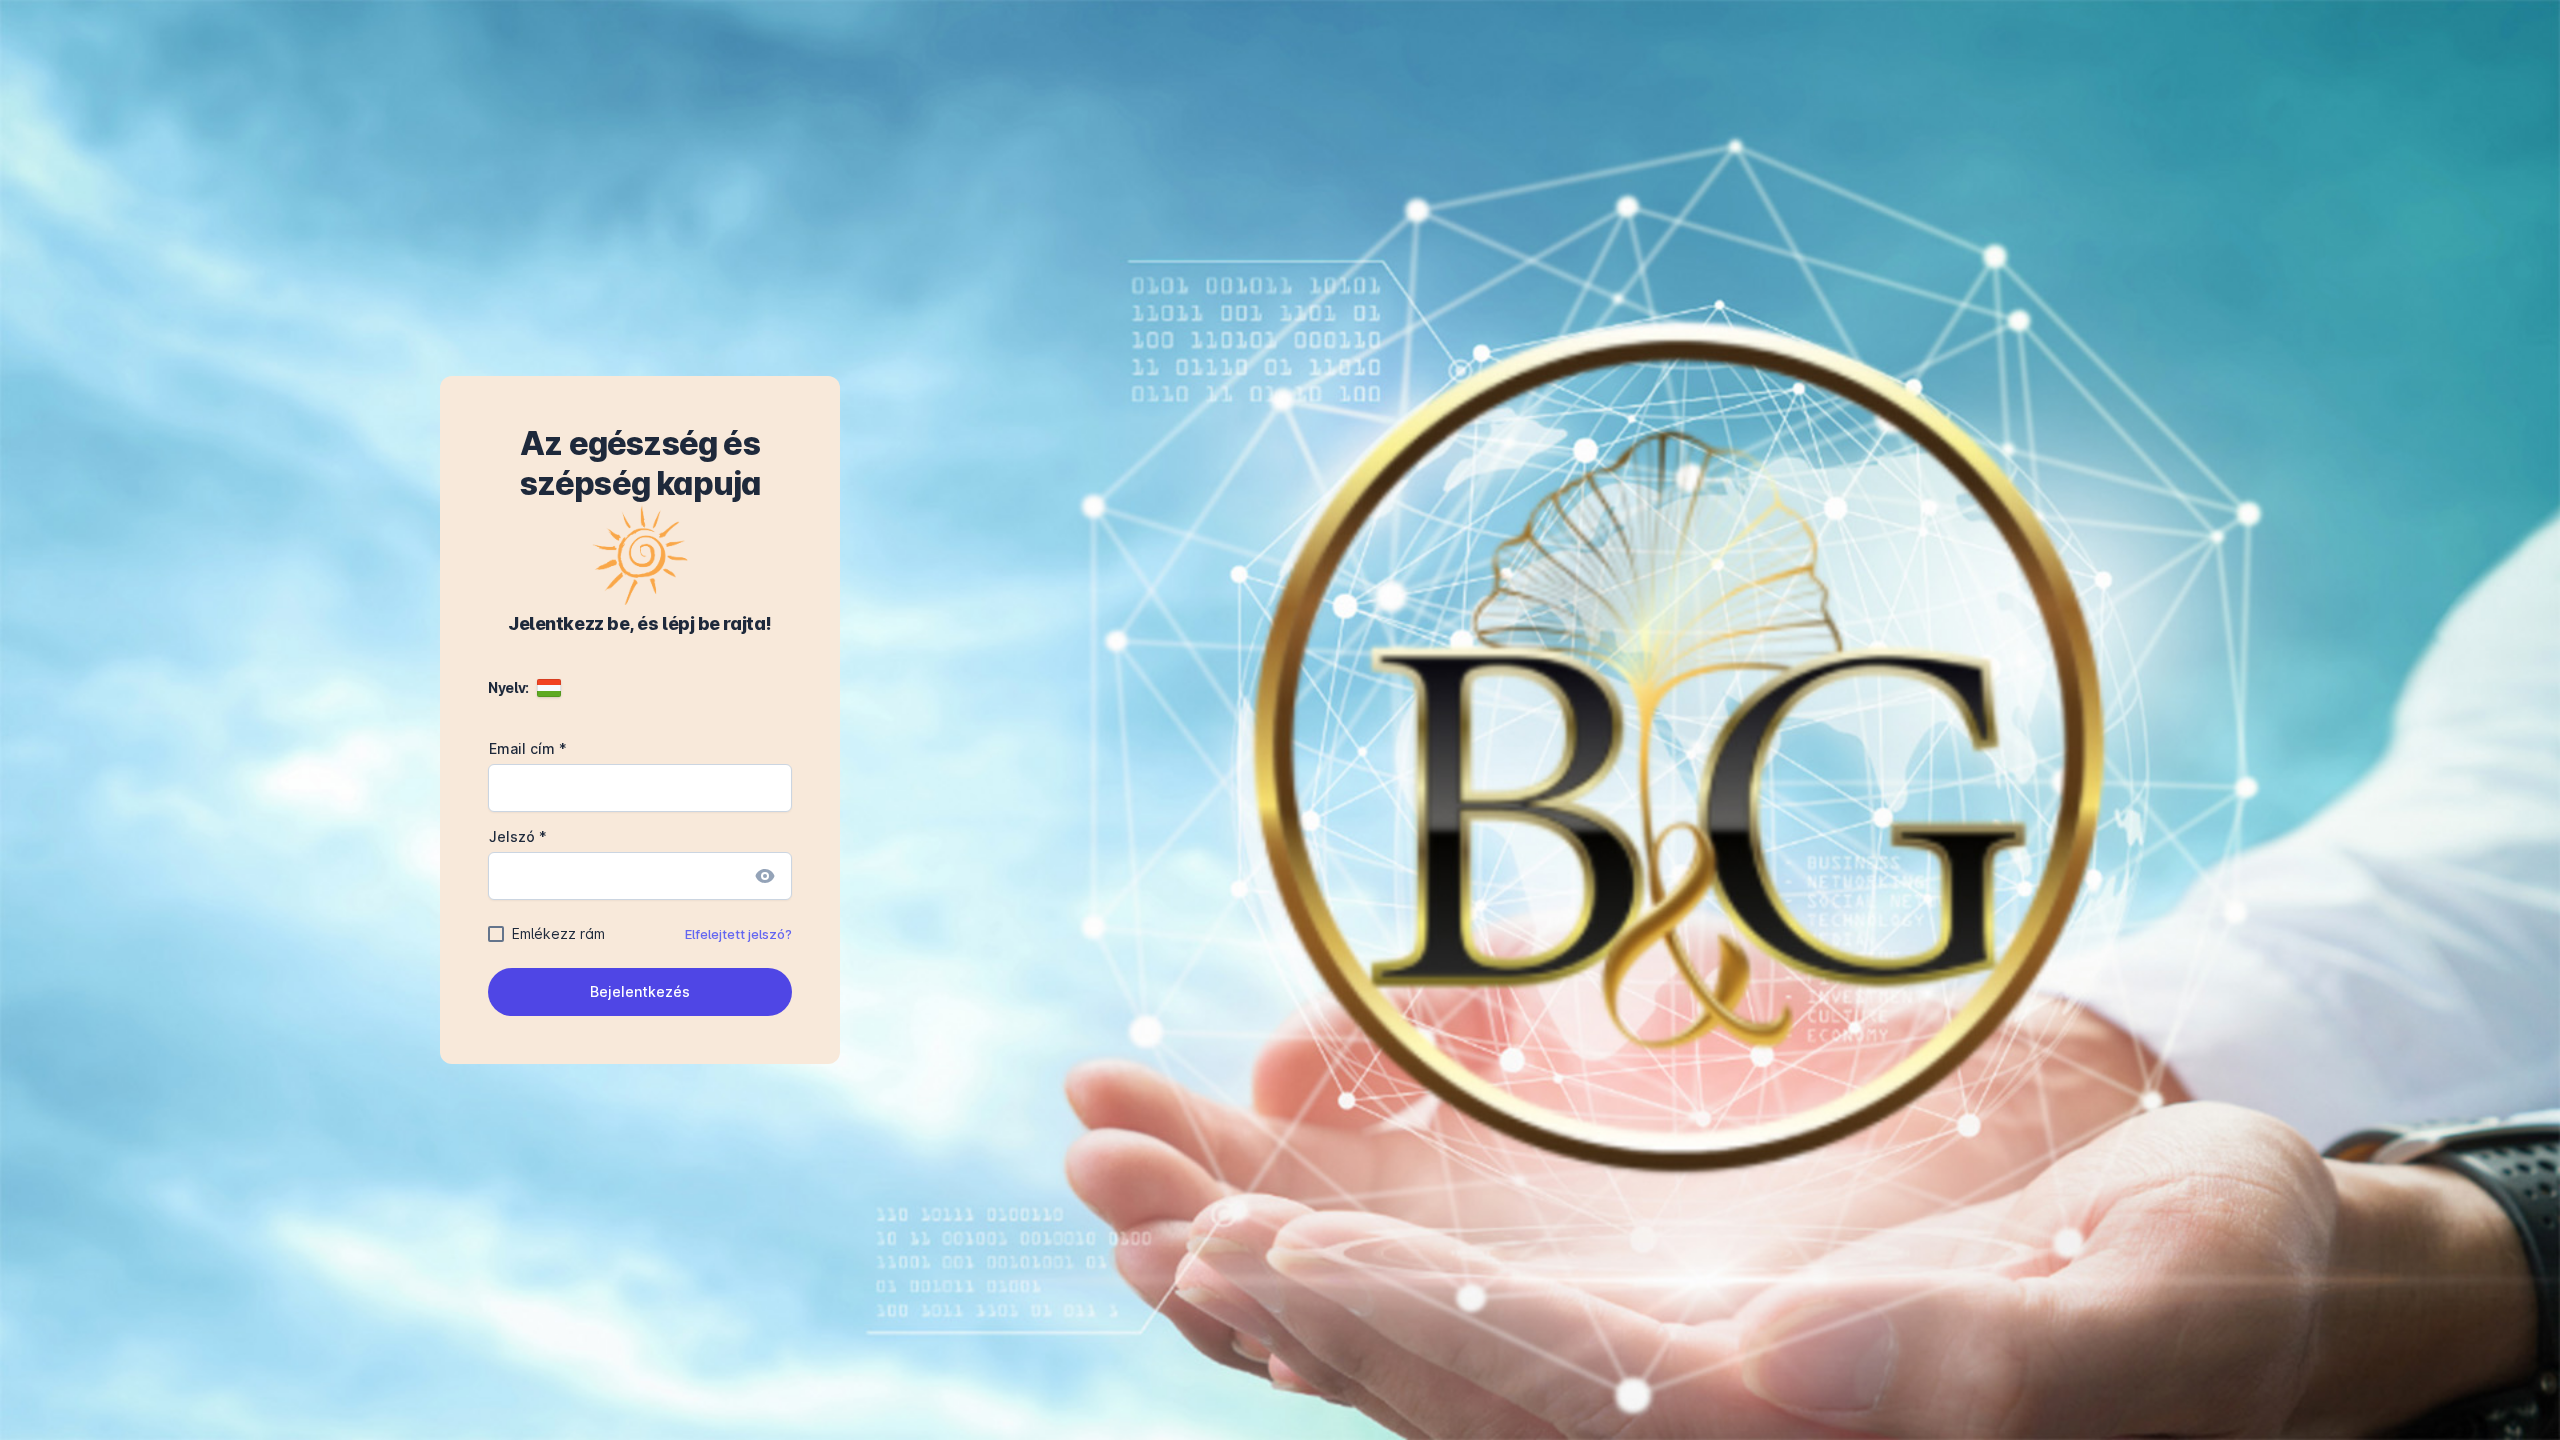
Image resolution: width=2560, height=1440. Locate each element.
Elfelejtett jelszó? (738, 934)
